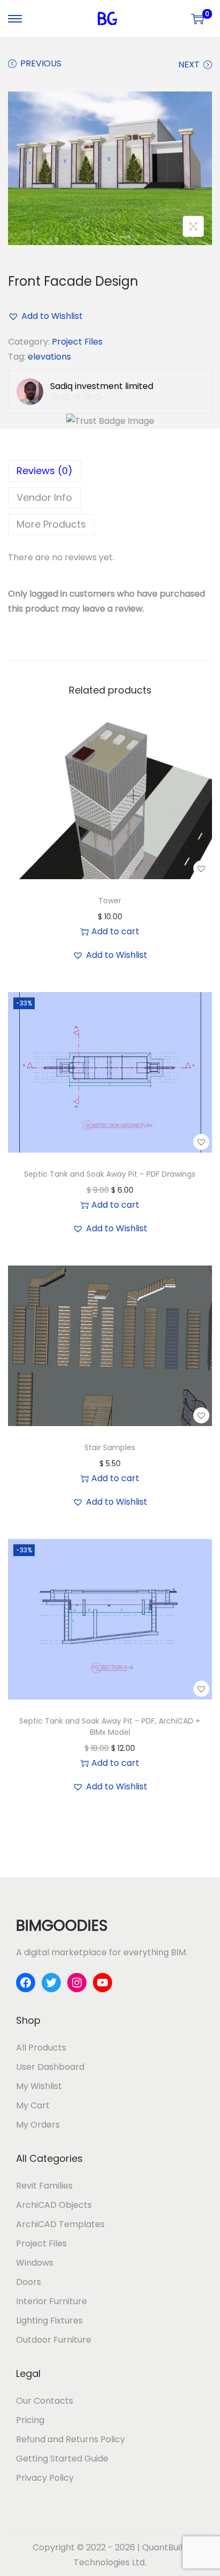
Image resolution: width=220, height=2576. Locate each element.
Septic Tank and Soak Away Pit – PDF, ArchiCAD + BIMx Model (110, 1727)
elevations (49, 357)
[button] (110, 316)
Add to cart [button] (115, 931)
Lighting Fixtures (49, 2320)
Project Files (77, 342)
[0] (198, 19)
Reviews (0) (45, 471)
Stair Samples (110, 1447)
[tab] (110, 471)
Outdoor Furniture (54, 2340)
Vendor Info (44, 497)
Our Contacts (45, 2401)
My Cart (33, 2105)
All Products (41, 2048)
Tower (110, 901)
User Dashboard (50, 2067)
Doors (29, 2282)
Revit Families (44, 2186)
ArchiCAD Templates (60, 2224)
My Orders (38, 2125)
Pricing (30, 2420)
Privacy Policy (45, 2478)
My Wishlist (39, 2086)
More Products (51, 524)
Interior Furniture (52, 2301)
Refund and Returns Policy (70, 2439)
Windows (35, 2263)
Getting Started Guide (62, 2459)
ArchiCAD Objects (54, 2205)
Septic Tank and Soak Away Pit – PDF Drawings (110, 1174)
